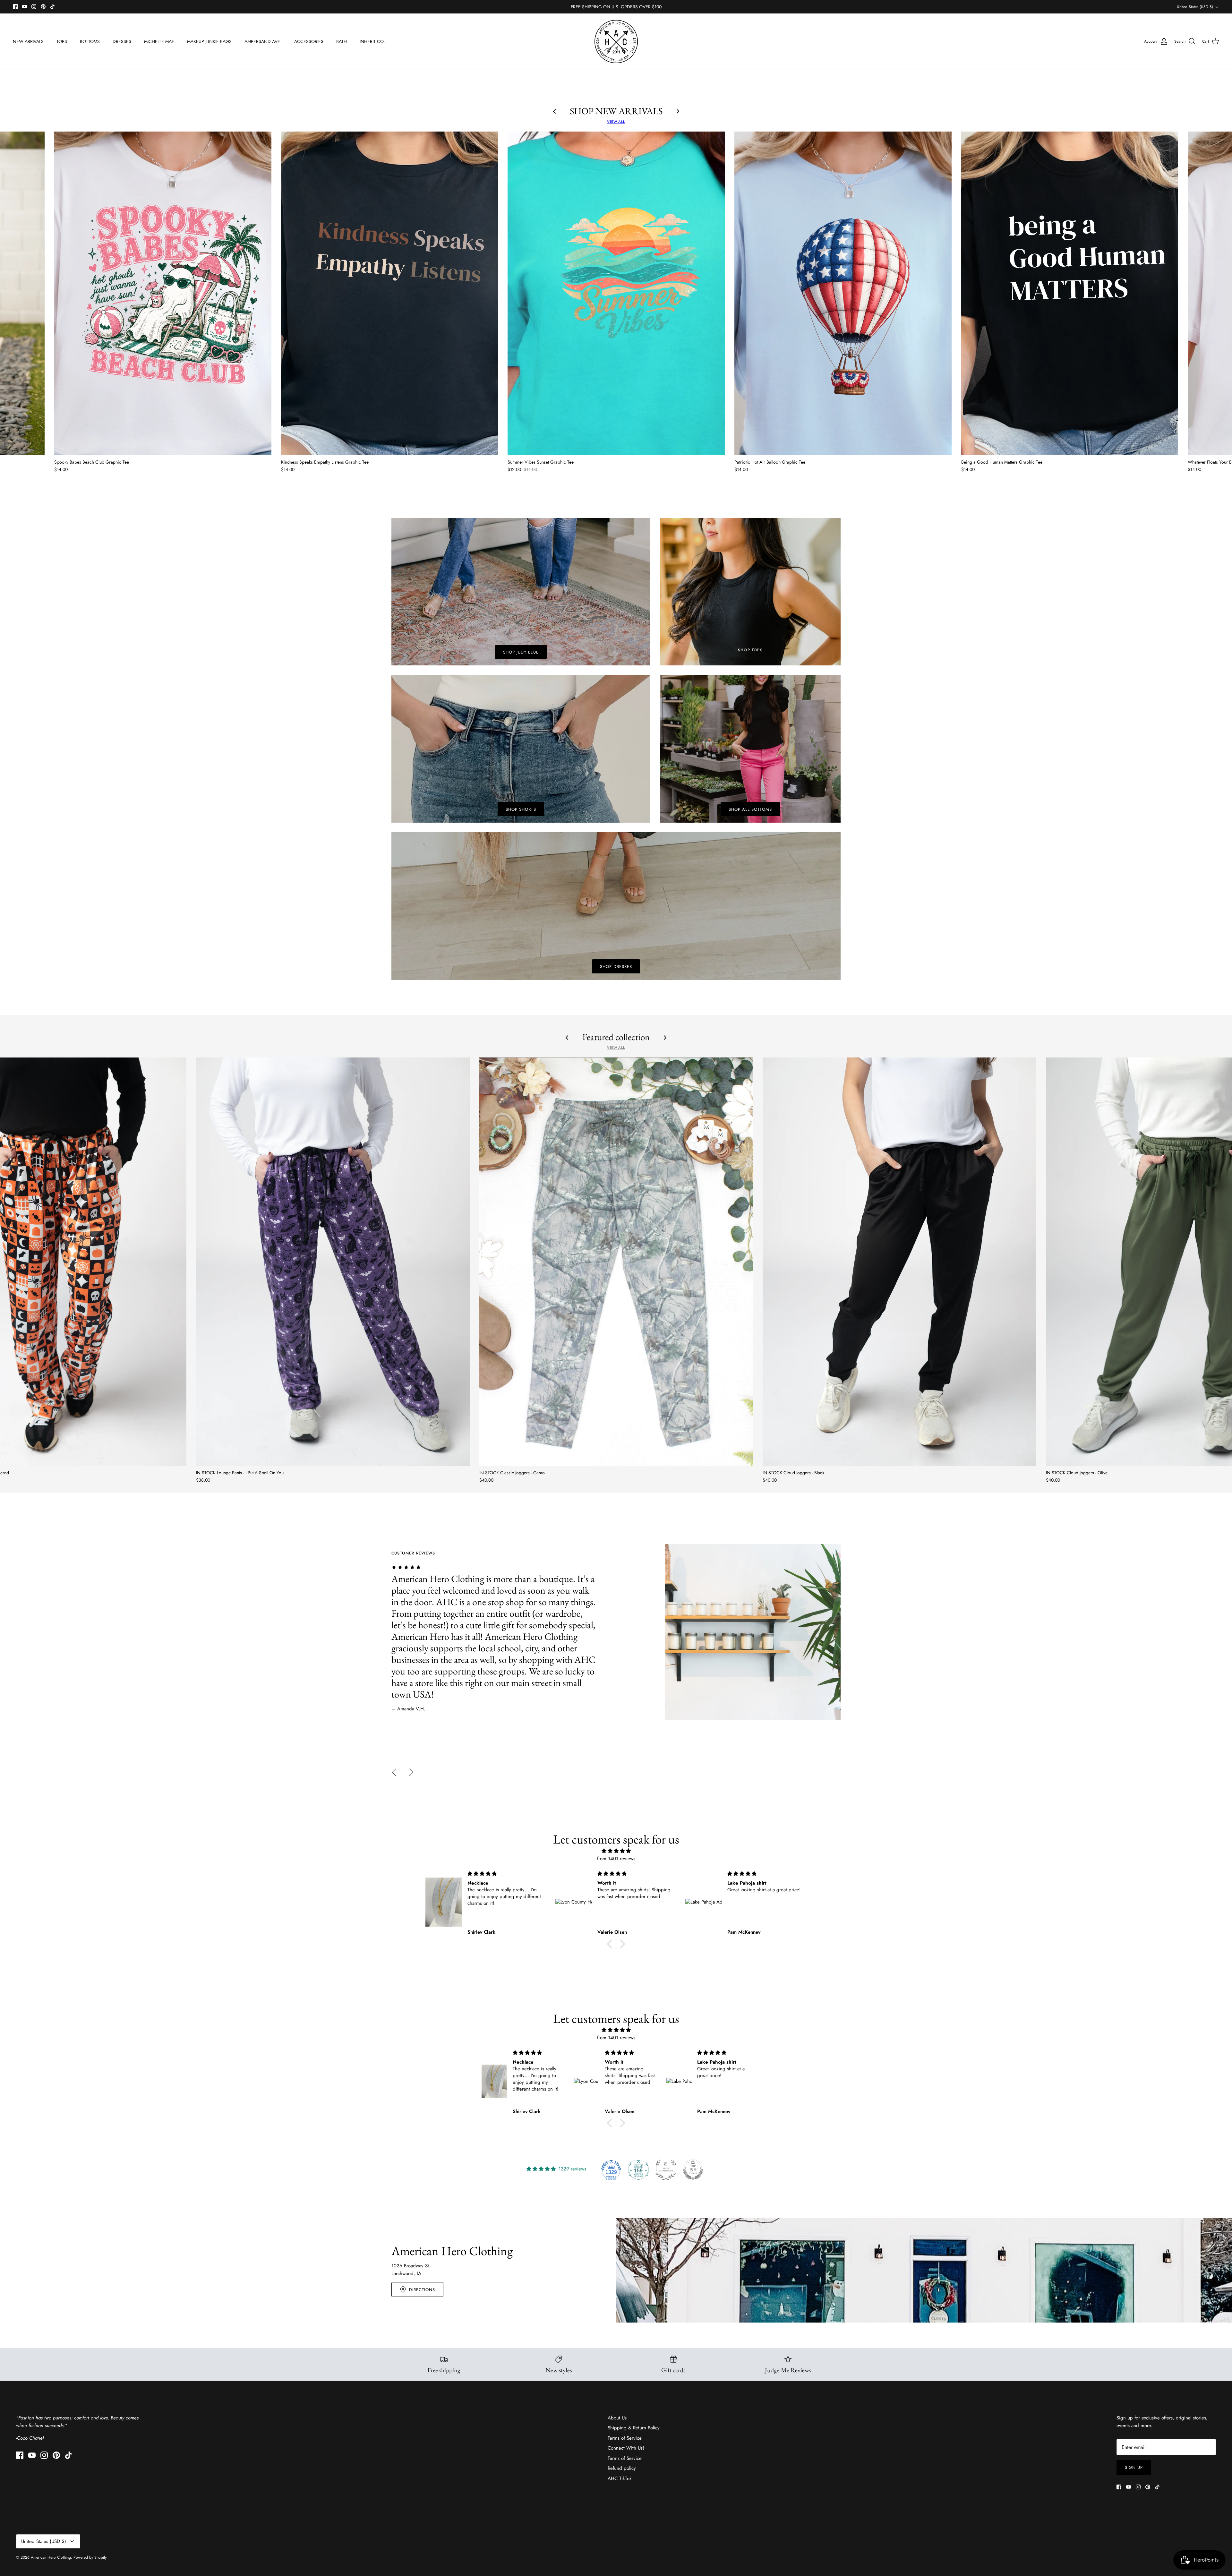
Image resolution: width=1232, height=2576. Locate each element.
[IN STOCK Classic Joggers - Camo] (616, 1262)
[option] (616, 1632)
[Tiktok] (52, 7)
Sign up (1134, 2467)
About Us (617, 2418)
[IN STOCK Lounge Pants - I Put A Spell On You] (333, 1262)
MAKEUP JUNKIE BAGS (209, 41)
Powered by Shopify (90, 2557)
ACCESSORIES (309, 41)
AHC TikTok (620, 2478)
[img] (616, 1851)
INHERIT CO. (372, 41)
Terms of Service (625, 2438)
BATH (342, 41)
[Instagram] (34, 7)
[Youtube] (25, 7)
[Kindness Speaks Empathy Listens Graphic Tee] (390, 294)
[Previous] (394, 1772)
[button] (611, 1944)
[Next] (411, 1772)
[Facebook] (15, 7)
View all (616, 122)
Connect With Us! (626, 2448)
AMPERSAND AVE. (263, 41)
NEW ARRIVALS (28, 41)
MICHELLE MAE (159, 41)
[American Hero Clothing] (616, 42)
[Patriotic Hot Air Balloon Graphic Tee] (843, 294)
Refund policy (622, 2468)
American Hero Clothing (51, 2557)
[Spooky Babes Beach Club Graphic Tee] (163, 294)
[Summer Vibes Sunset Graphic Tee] (616, 294)
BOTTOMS (90, 41)
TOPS (62, 41)
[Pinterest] (43, 7)
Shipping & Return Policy (634, 2428)
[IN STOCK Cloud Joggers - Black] (899, 1262)
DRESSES (122, 41)
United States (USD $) (1195, 7)
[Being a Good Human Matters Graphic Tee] (1070, 294)
